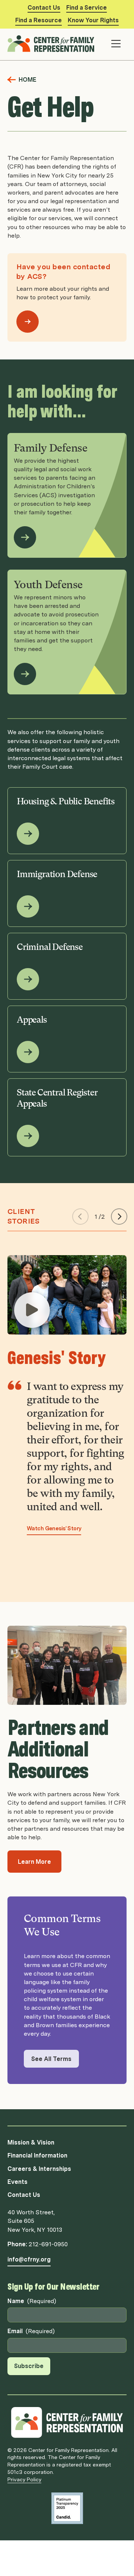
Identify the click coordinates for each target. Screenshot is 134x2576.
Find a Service (87, 8)
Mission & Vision (31, 2142)
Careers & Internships (39, 2169)
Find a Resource (39, 20)
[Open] (28, 322)
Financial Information (37, 2155)
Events (17, 2182)
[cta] (32, 1310)
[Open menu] (116, 44)
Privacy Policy (24, 2479)
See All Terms (51, 2059)
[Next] (119, 1217)
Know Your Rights (93, 20)
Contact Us (44, 8)
